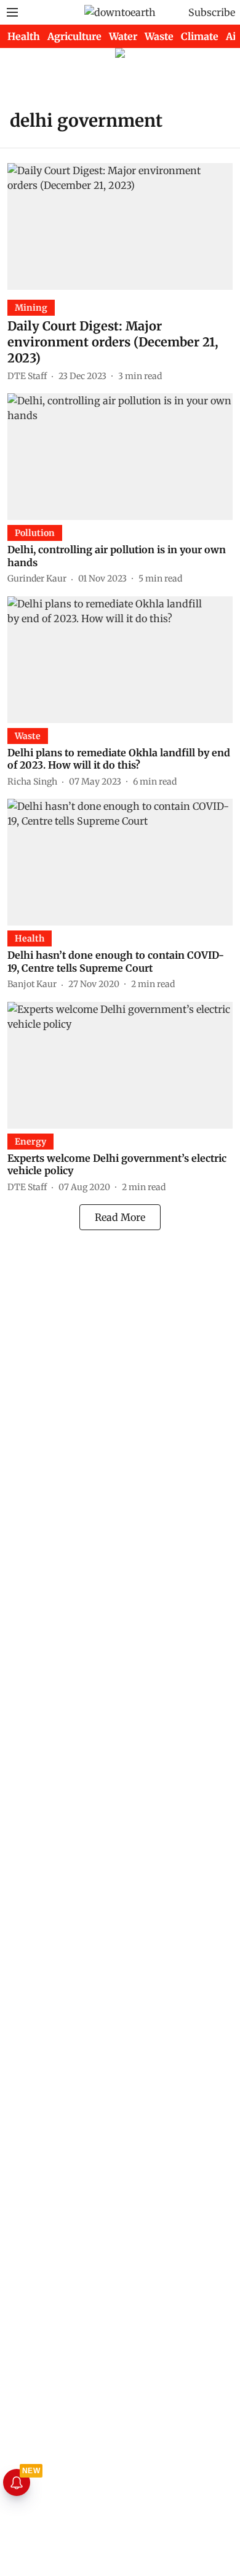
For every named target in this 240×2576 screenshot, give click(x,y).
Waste (159, 36)
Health (24, 36)
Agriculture (74, 36)
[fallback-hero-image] (120, 226)
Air (233, 36)
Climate (200, 36)
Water (123, 36)
